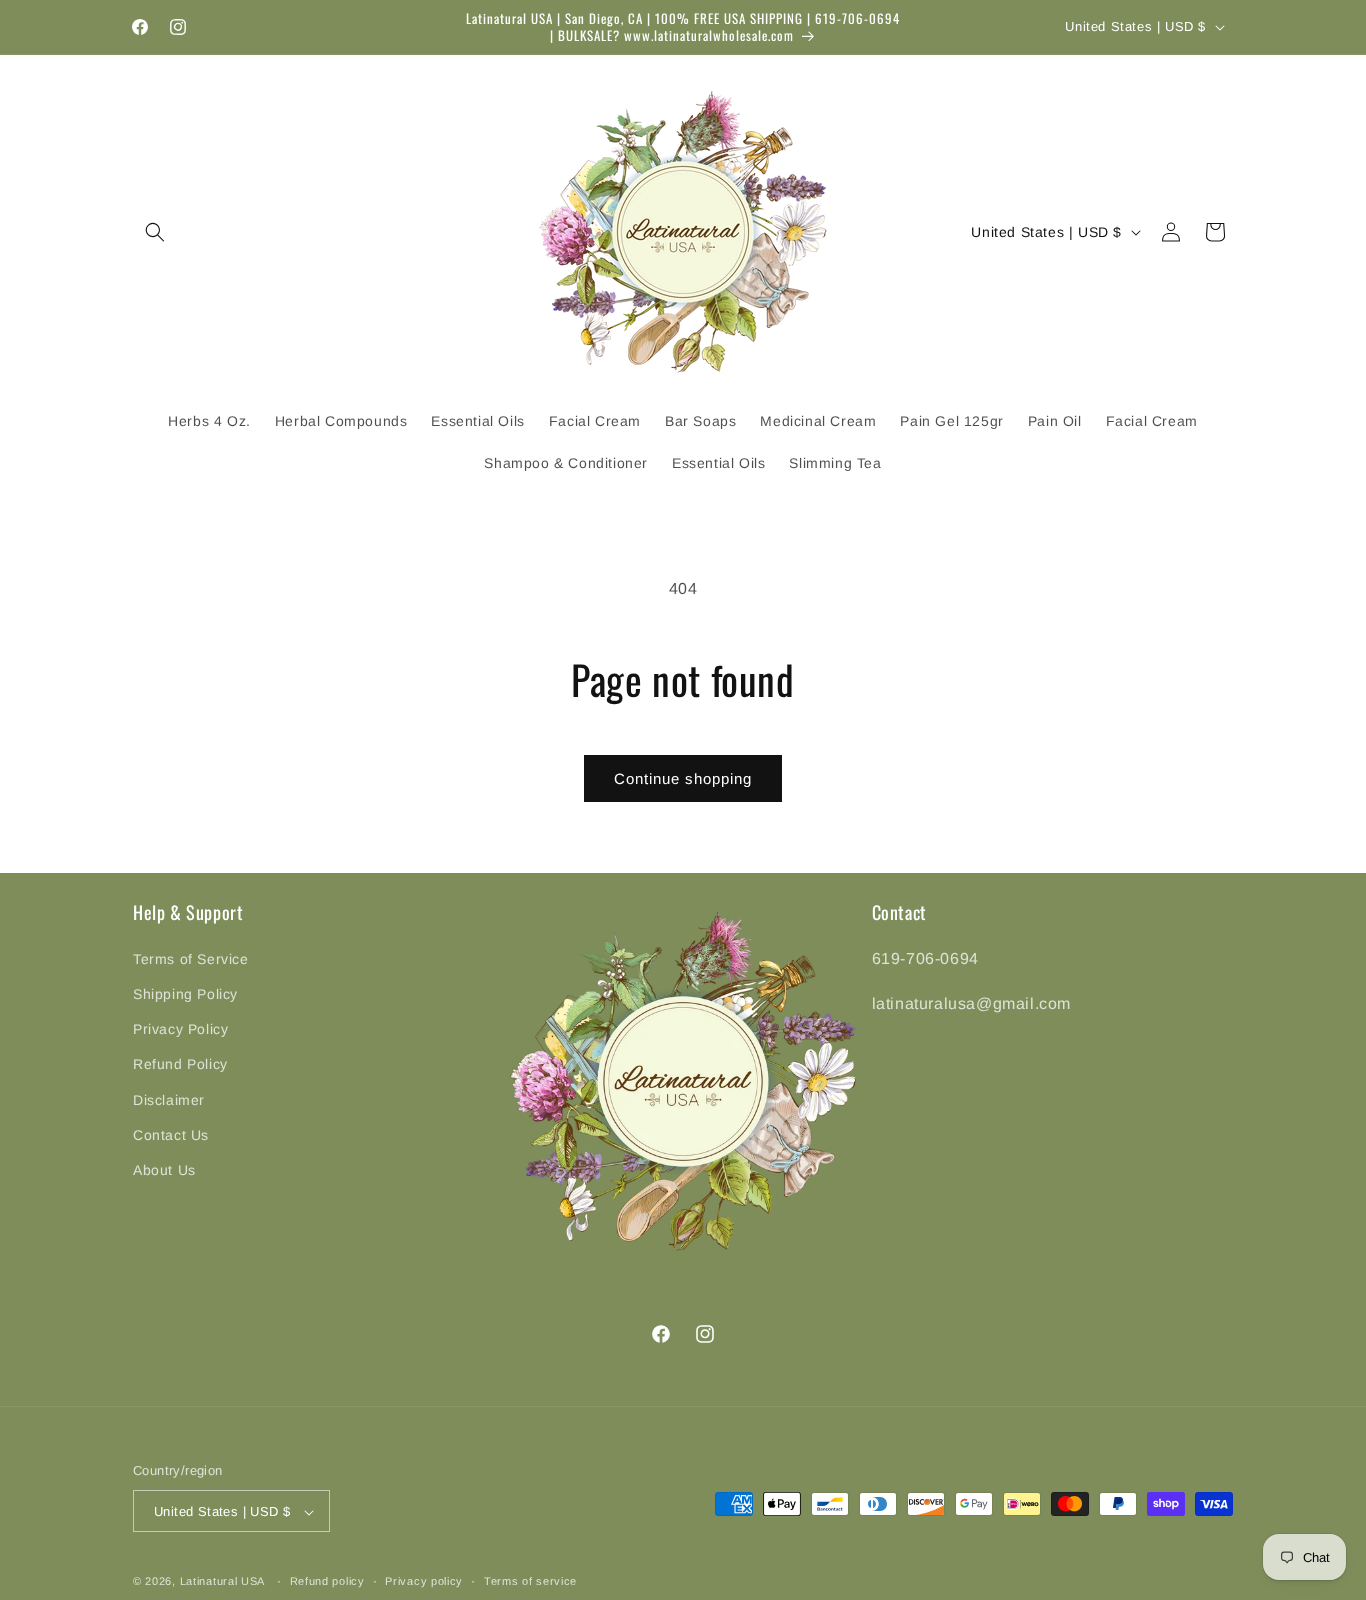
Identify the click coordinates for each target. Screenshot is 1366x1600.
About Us (164, 1169)
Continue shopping (683, 778)
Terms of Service (191, 958)
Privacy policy (424, 1581)
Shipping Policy (185, 993)
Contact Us (171, 1134)
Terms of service (530, 1581)
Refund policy (327, 1581)
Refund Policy (180, 1064)
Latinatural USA (223, 1582)
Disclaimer (169, 1099)
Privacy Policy (180, 1029)
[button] (155, 232)
